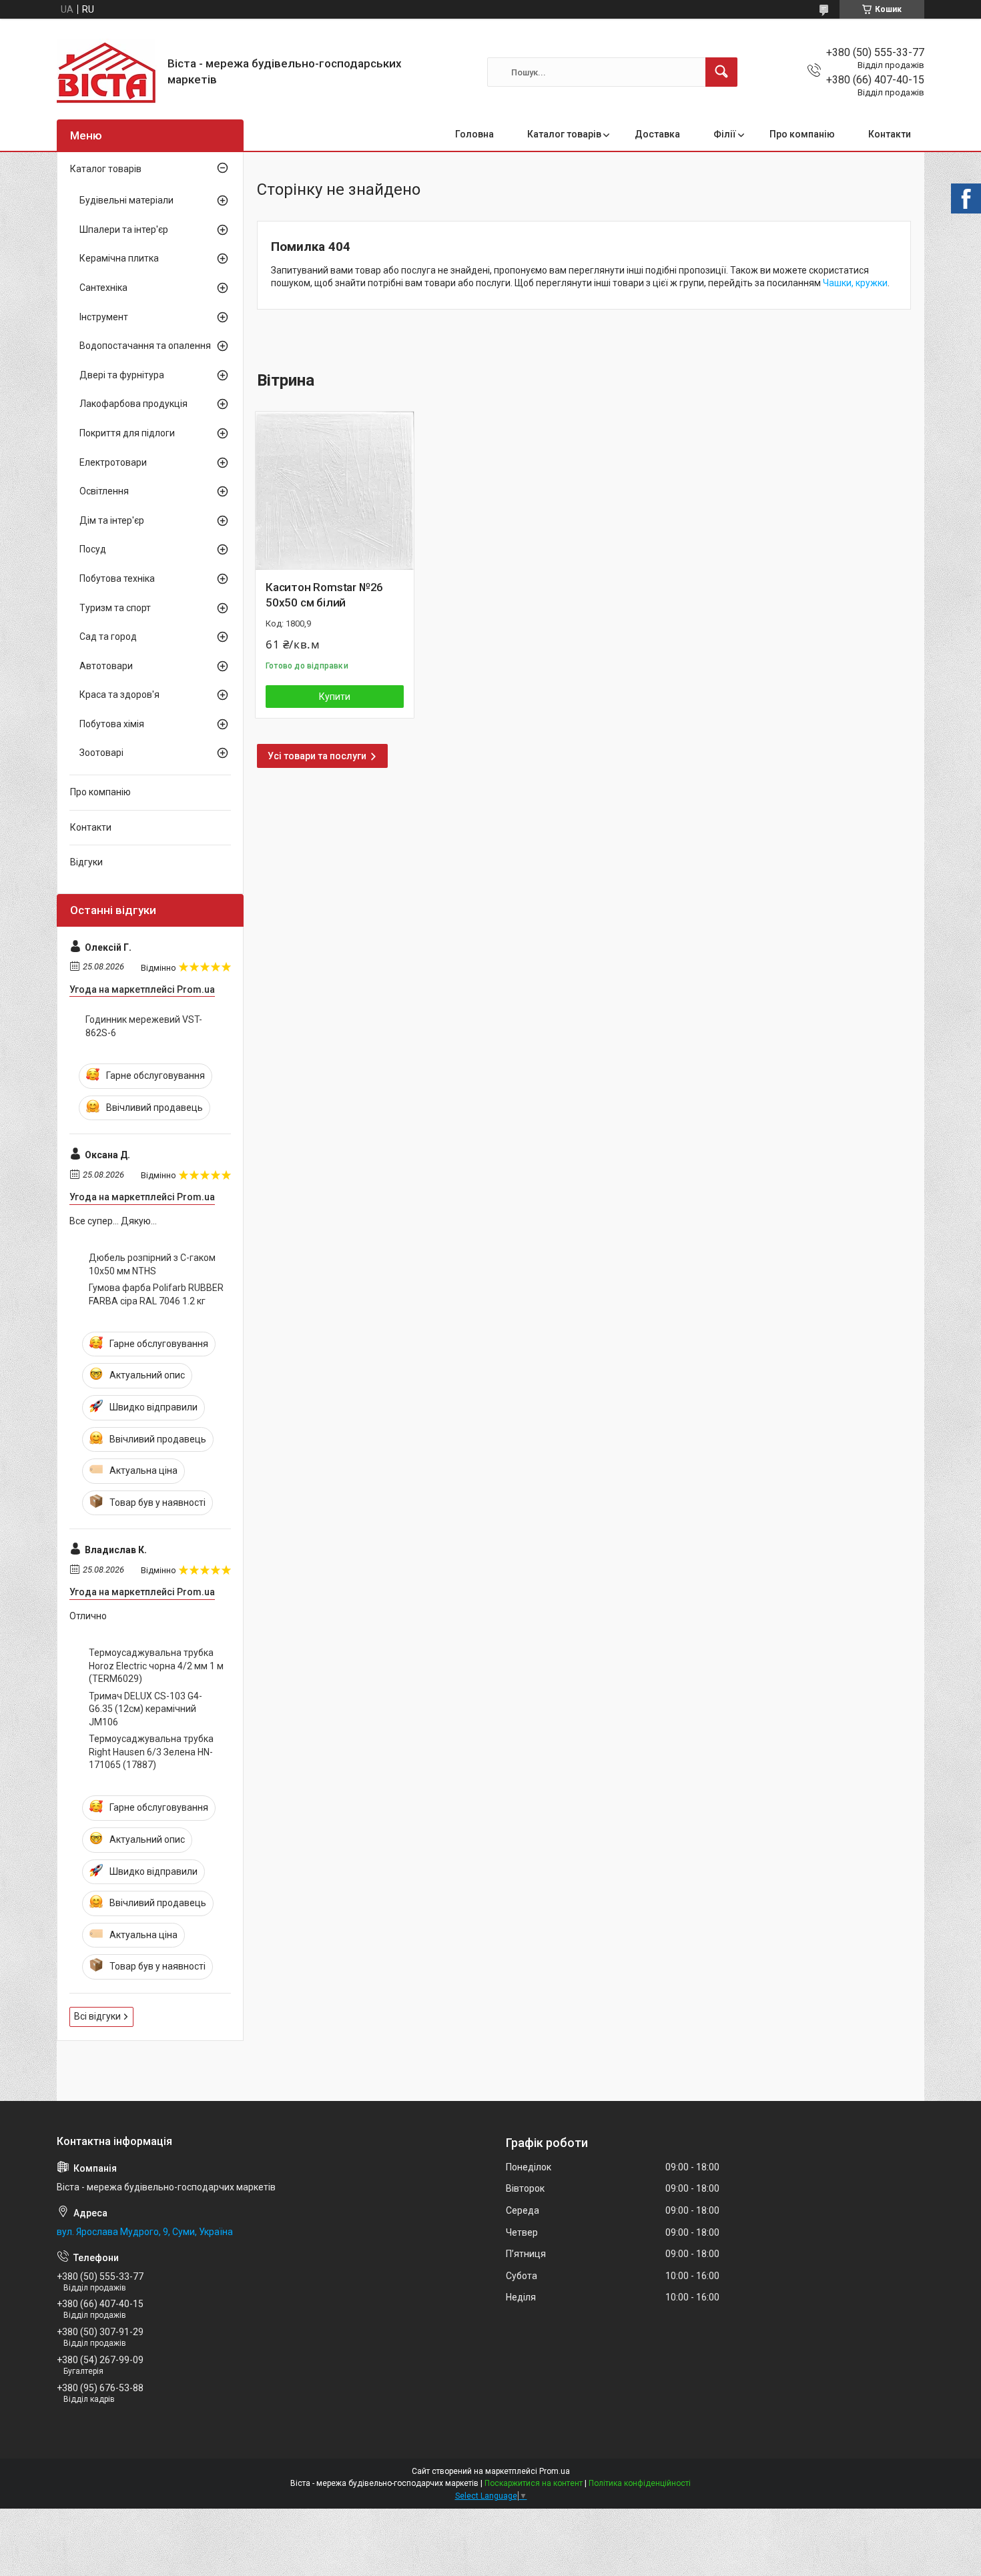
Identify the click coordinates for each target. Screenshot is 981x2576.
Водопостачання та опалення (145, 346)
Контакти (890, 134)
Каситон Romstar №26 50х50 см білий (324, 595)
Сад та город (108, 636)
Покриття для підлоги (127, 433)
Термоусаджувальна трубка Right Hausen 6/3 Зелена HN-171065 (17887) (151, 1752)
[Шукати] (721, 72)
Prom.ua (555, 2471)
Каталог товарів (564, 134)
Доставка (657, 134)
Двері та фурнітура (122, 375)
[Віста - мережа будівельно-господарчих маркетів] (107, 72)
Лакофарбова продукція (133, 404)
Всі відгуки (97, 2016)
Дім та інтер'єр (112, 520)
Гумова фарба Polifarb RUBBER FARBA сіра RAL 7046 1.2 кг (156, 1294)
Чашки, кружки (855, 283)
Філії (725, 134)
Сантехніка (103, 288)
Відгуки (86, 862)
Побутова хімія (112, 724)
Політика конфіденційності (640, 2483)
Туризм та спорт (115, 608)
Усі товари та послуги (317, 756)
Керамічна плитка (119, 258)
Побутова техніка (117, 578)
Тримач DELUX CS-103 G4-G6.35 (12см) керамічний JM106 (145, 1709)
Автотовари (106, 666)
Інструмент (104, 317)
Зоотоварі (101, 753)
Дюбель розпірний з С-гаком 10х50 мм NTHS (152, 1264)
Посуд (93, 549)
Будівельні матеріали (126, 200)
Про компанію (802, 134)
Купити (335, 697)
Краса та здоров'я (119, 695)
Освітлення (104, 491)
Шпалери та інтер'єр (124, 230)
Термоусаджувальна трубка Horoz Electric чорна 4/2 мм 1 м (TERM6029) (156, 1666)
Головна (474, 134)
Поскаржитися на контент (534, 2483)
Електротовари (113, 462)
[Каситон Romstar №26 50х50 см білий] (335, 491)
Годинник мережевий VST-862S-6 (144, 1026)
